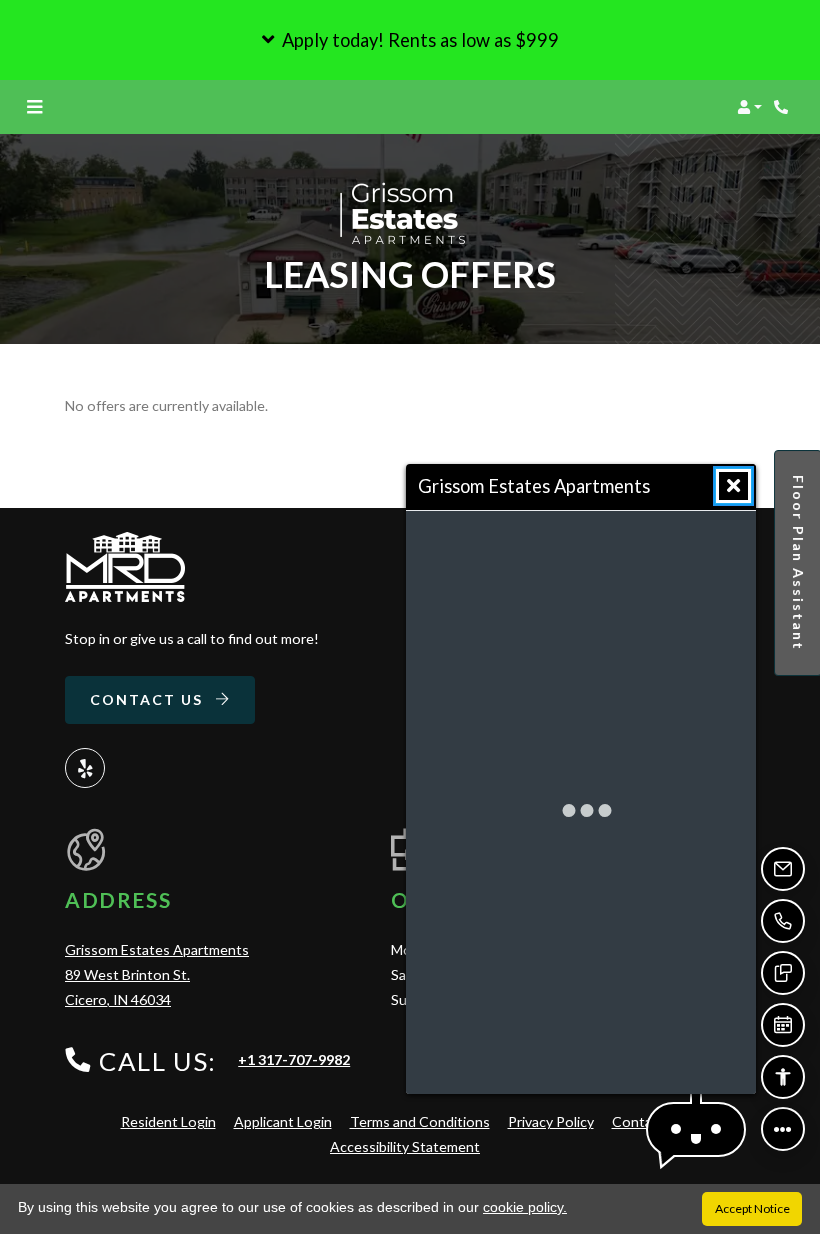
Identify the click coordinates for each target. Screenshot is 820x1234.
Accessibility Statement (405, 1146)
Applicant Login (283, 1121)
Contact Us (149, 699)
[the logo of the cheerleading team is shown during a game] (125, 567)
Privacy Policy (551, 1121)
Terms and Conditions (420, 1121)
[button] (410, 40)
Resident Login (168, 1121)
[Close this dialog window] (733, 486)
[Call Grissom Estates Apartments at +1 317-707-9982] (784, 107)
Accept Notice (752, 1208)
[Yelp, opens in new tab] (85, 768)
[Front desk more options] (783, 1129)
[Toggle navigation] (34, 107)
